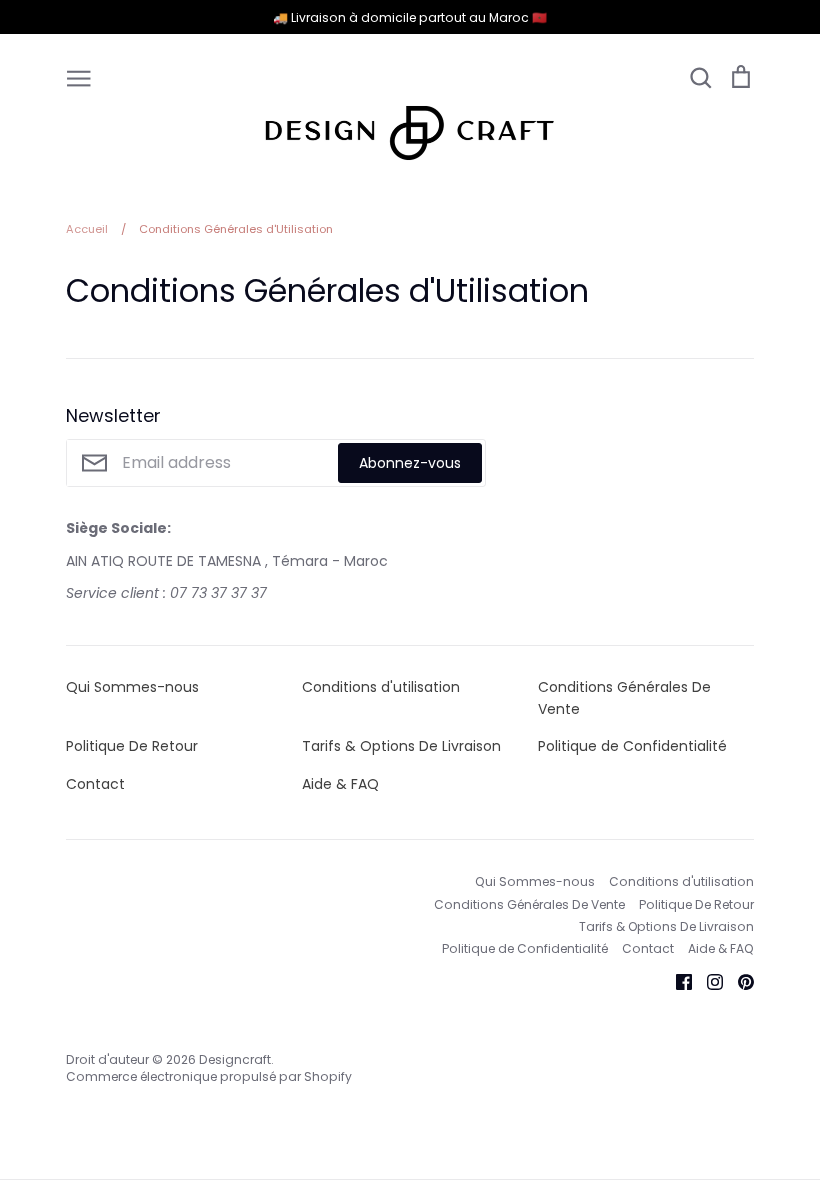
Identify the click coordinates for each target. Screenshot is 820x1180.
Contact (95, 784)
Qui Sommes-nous (132, 687)
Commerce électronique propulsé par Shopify (209, 1076)
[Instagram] (707, 981)
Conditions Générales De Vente (624, 698)
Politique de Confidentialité (632, 746)
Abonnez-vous (410, 463)
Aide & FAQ (340, 784)
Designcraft (235, 1059)
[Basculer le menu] (79, 77)
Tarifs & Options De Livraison (401, 746)
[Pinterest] (738, 981)
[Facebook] (676, 981)
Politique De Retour (132, 746)
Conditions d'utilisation (381, 687)
